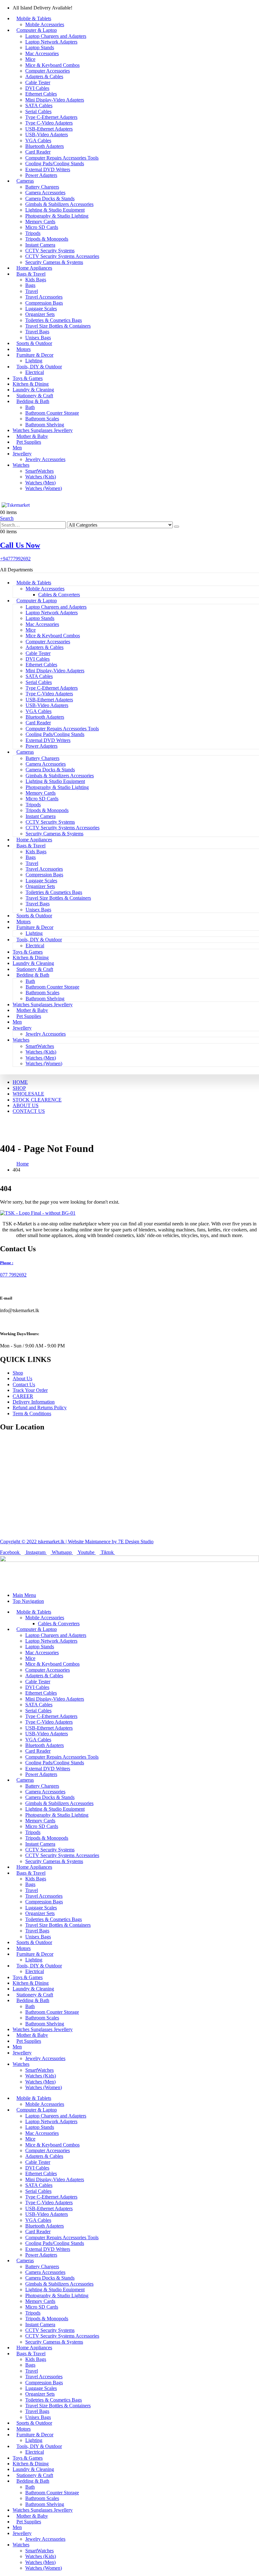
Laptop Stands (40, 47)
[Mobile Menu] (2, 499)
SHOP (19, 1088)
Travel (32, 291)
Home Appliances (34, 268)
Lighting (34, 361)
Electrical (35, 372)
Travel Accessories (44, 297)
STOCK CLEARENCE (37, 1100)
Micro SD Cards (42, 227)
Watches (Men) (40, 483)
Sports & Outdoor (34, 343)
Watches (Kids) (41, 477)
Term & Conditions (32, 1414)
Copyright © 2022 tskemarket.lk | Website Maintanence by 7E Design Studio (77, 1542)
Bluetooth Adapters (45, 146)
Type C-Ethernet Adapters (51, 117)
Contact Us (24, 1384)
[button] (7, 518)
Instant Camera (40, 245)
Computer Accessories (48, 71)
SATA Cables (39, 105)
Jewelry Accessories (45, 459)
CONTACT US (29, 1111)
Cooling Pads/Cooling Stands (55, 164)
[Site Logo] (17, 505)
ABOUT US (26, 1105)
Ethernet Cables (41, 94)
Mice (30, 59)
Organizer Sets (40, 314)
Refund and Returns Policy (40, 1408)
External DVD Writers (48, 169)
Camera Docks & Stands (50, 199)
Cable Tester (38, 82)
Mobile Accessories (45, 24)
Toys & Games (28, 378)
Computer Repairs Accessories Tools (62, 158)
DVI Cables (37, 88)
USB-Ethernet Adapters (49, 129)
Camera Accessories (45, 193)
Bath (30, 407)
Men (17, 448)
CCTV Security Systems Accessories (62, 256)
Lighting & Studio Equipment (55, 210)
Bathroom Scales (42, 419)
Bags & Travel (31, 274)
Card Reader (38, 152)
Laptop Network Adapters (51, 42)
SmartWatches (39, 471)
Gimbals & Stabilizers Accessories (59, 204)
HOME (20, 1082)
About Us (22, 1379)
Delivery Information (34, 1402)
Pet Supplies (29, 442)
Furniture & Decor (35, 355)
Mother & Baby (32, 436)
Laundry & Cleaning (33, 390)
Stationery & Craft (35, 396)
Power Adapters (41, 175)
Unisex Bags (38, 338)
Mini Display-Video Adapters (55, 100)
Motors (24, 349)
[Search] (177, 527)
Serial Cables (38, 111)
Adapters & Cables (44, 76)
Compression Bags (44, 303)
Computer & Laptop (37, 30)
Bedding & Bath (33, 401)
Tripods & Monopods (47, 239)
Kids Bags (36, 280)
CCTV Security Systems (50, 251)
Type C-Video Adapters (49, 123)
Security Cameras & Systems (54, 262)
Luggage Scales (41, 309)
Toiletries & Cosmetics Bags (54, 320)
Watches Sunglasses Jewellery (43, 430)
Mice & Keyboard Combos (52, 65)
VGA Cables (38, 140)
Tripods (33, 233)
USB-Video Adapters (47, 134)
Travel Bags (37, 332)
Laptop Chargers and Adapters (56, 36)
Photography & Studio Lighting (57, 216)
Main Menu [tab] (24, 1595)
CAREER (23, 1396)
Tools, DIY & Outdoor (39, 367)
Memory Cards (40, 222)
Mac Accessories (42, 53)
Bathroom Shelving (45, 425)
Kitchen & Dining (31, 384)
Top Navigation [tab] (28, 1601)
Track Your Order (30, 1390)
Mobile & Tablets (34, 18)
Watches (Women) (44, 488)
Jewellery (22, 454)
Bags (30, 285)
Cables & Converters (59, 595)
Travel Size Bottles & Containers (58, 326)
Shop (18, 1373)
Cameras (25, 181)
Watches (21, 465)
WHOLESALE (28, 1094)
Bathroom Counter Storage (52, 413)
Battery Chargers (42, 187)
